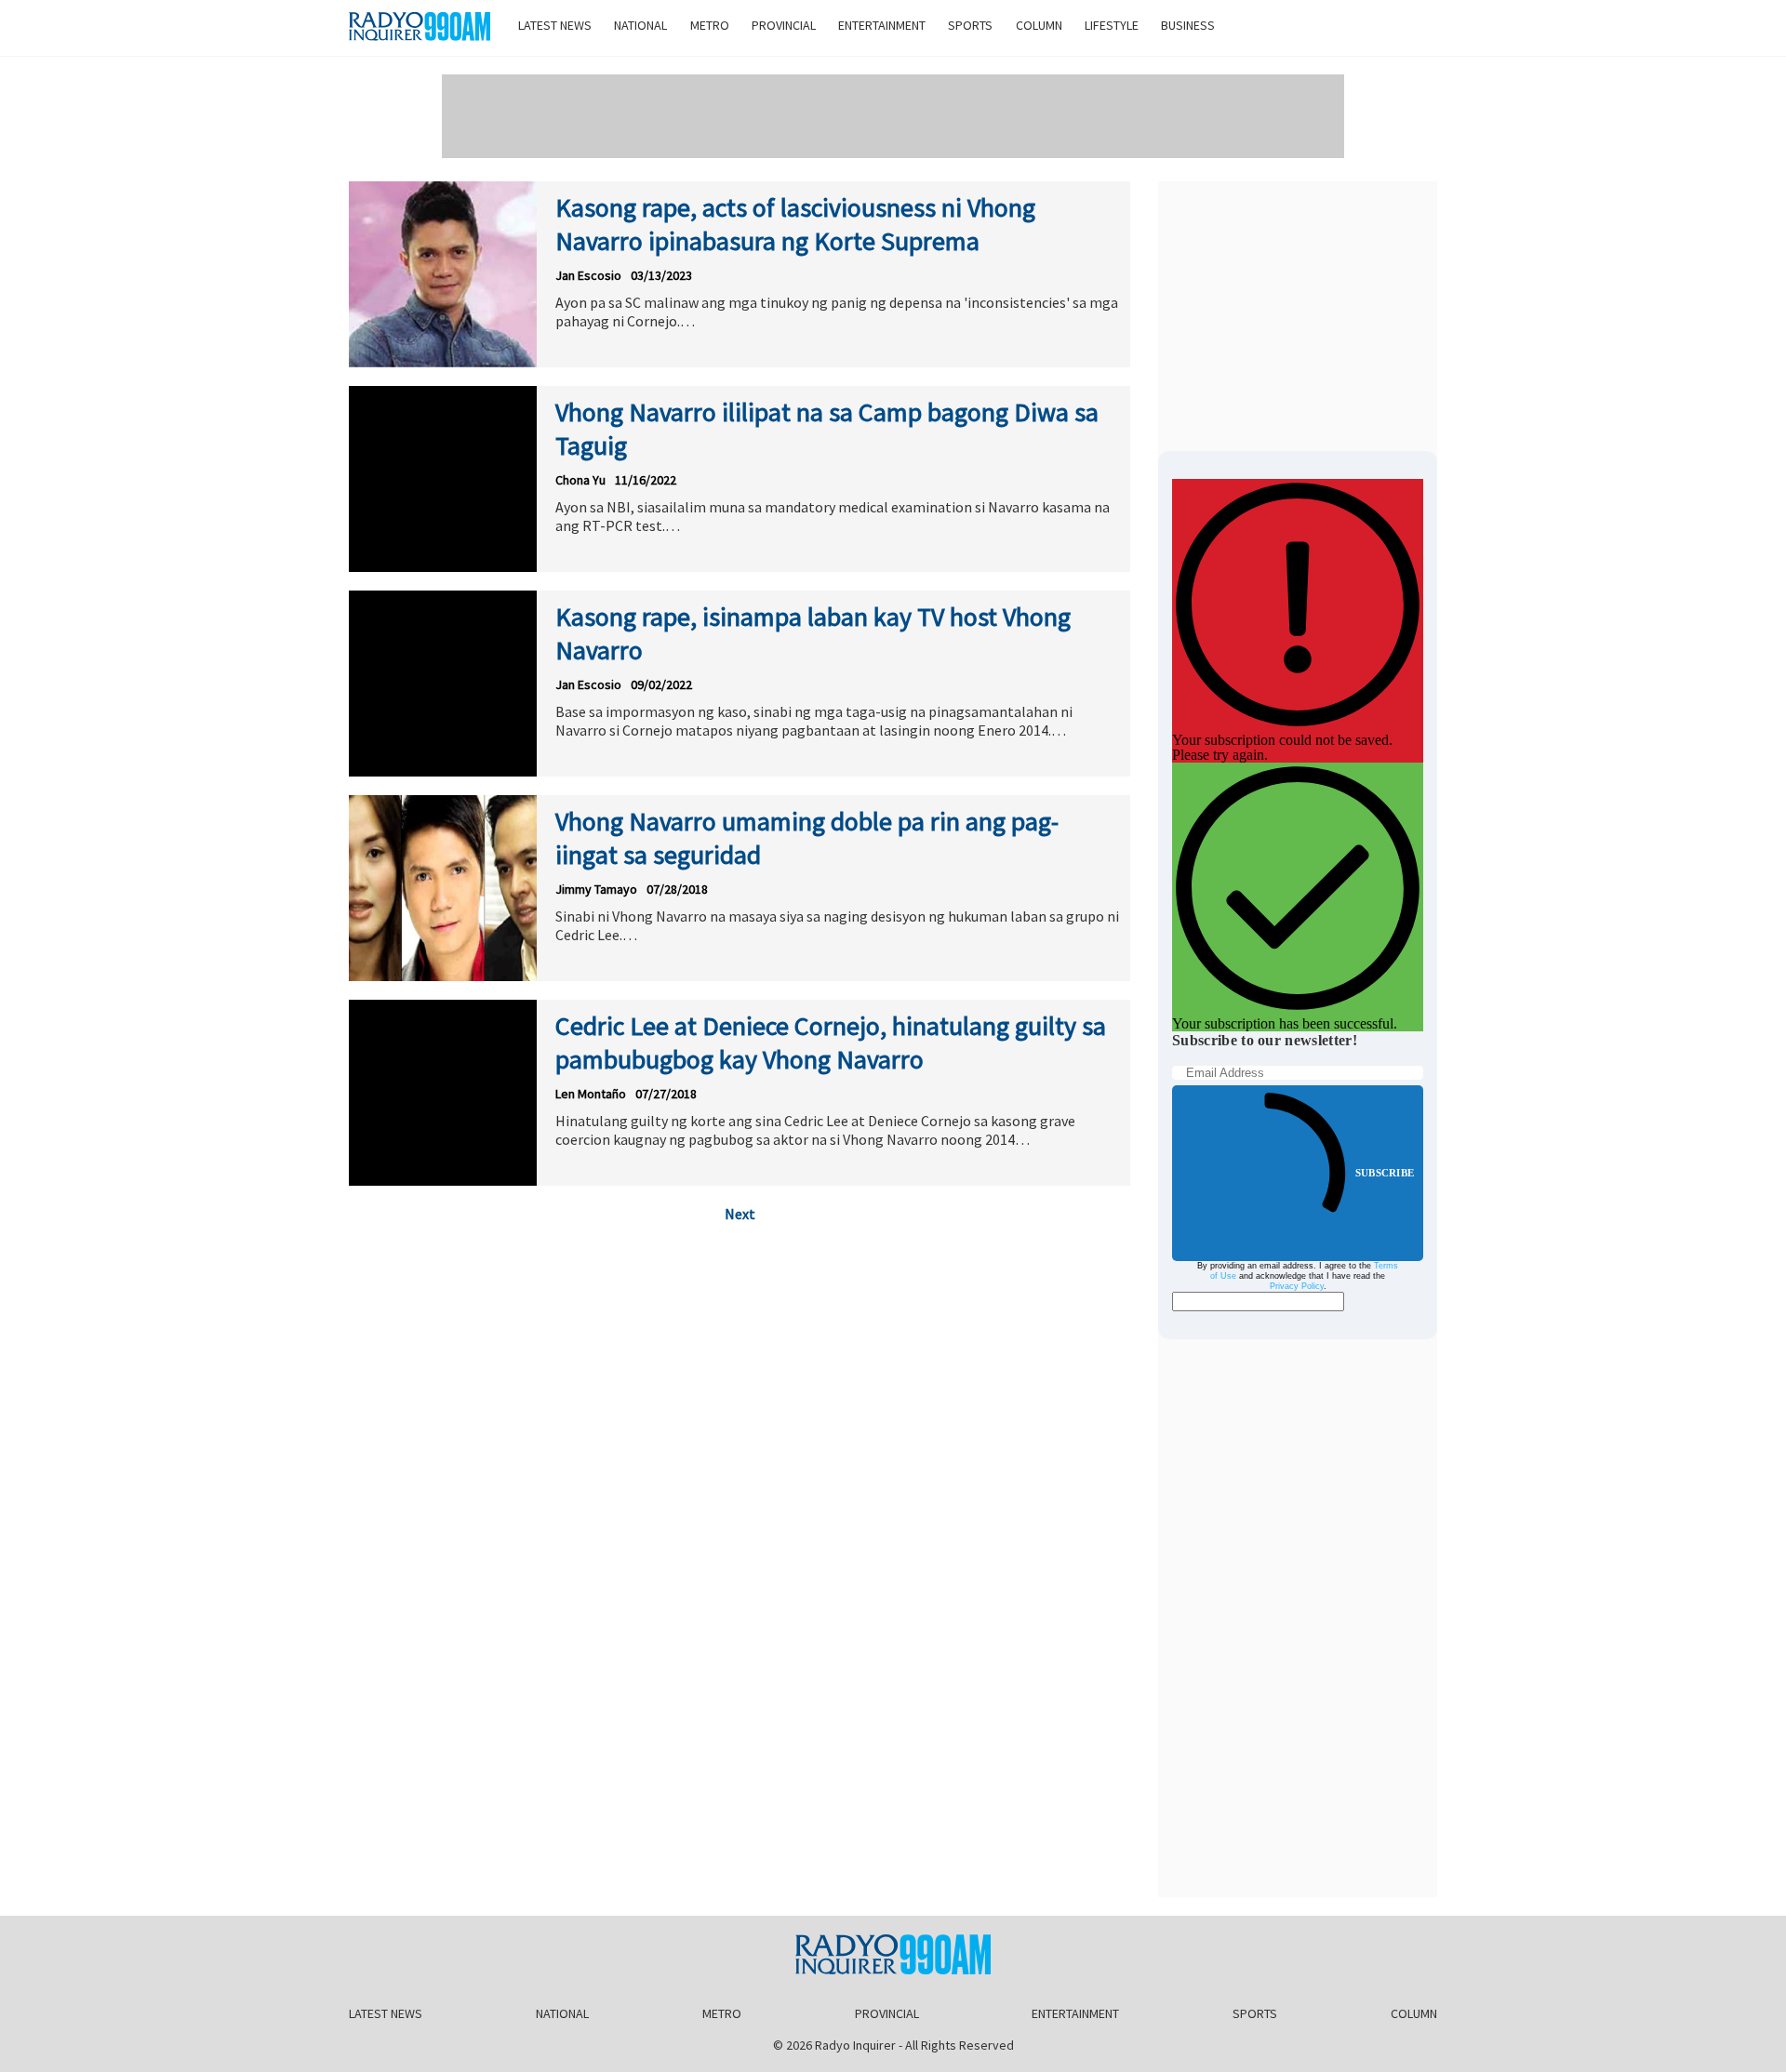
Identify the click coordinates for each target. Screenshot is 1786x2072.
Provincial (784, 25)
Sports (970, 25)
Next (740, 1214)
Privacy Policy (1297, 1286)
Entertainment (882, 25)
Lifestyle (1112, 25)
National (640, 25)
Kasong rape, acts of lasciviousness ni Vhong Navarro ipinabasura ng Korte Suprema (795, 224)
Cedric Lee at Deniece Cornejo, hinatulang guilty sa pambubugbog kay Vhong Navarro (831, 1043)
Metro (710, 25)
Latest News (555, 25)
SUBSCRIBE (1385, 1173)
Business (1188, 25)
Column (1039, 25)
